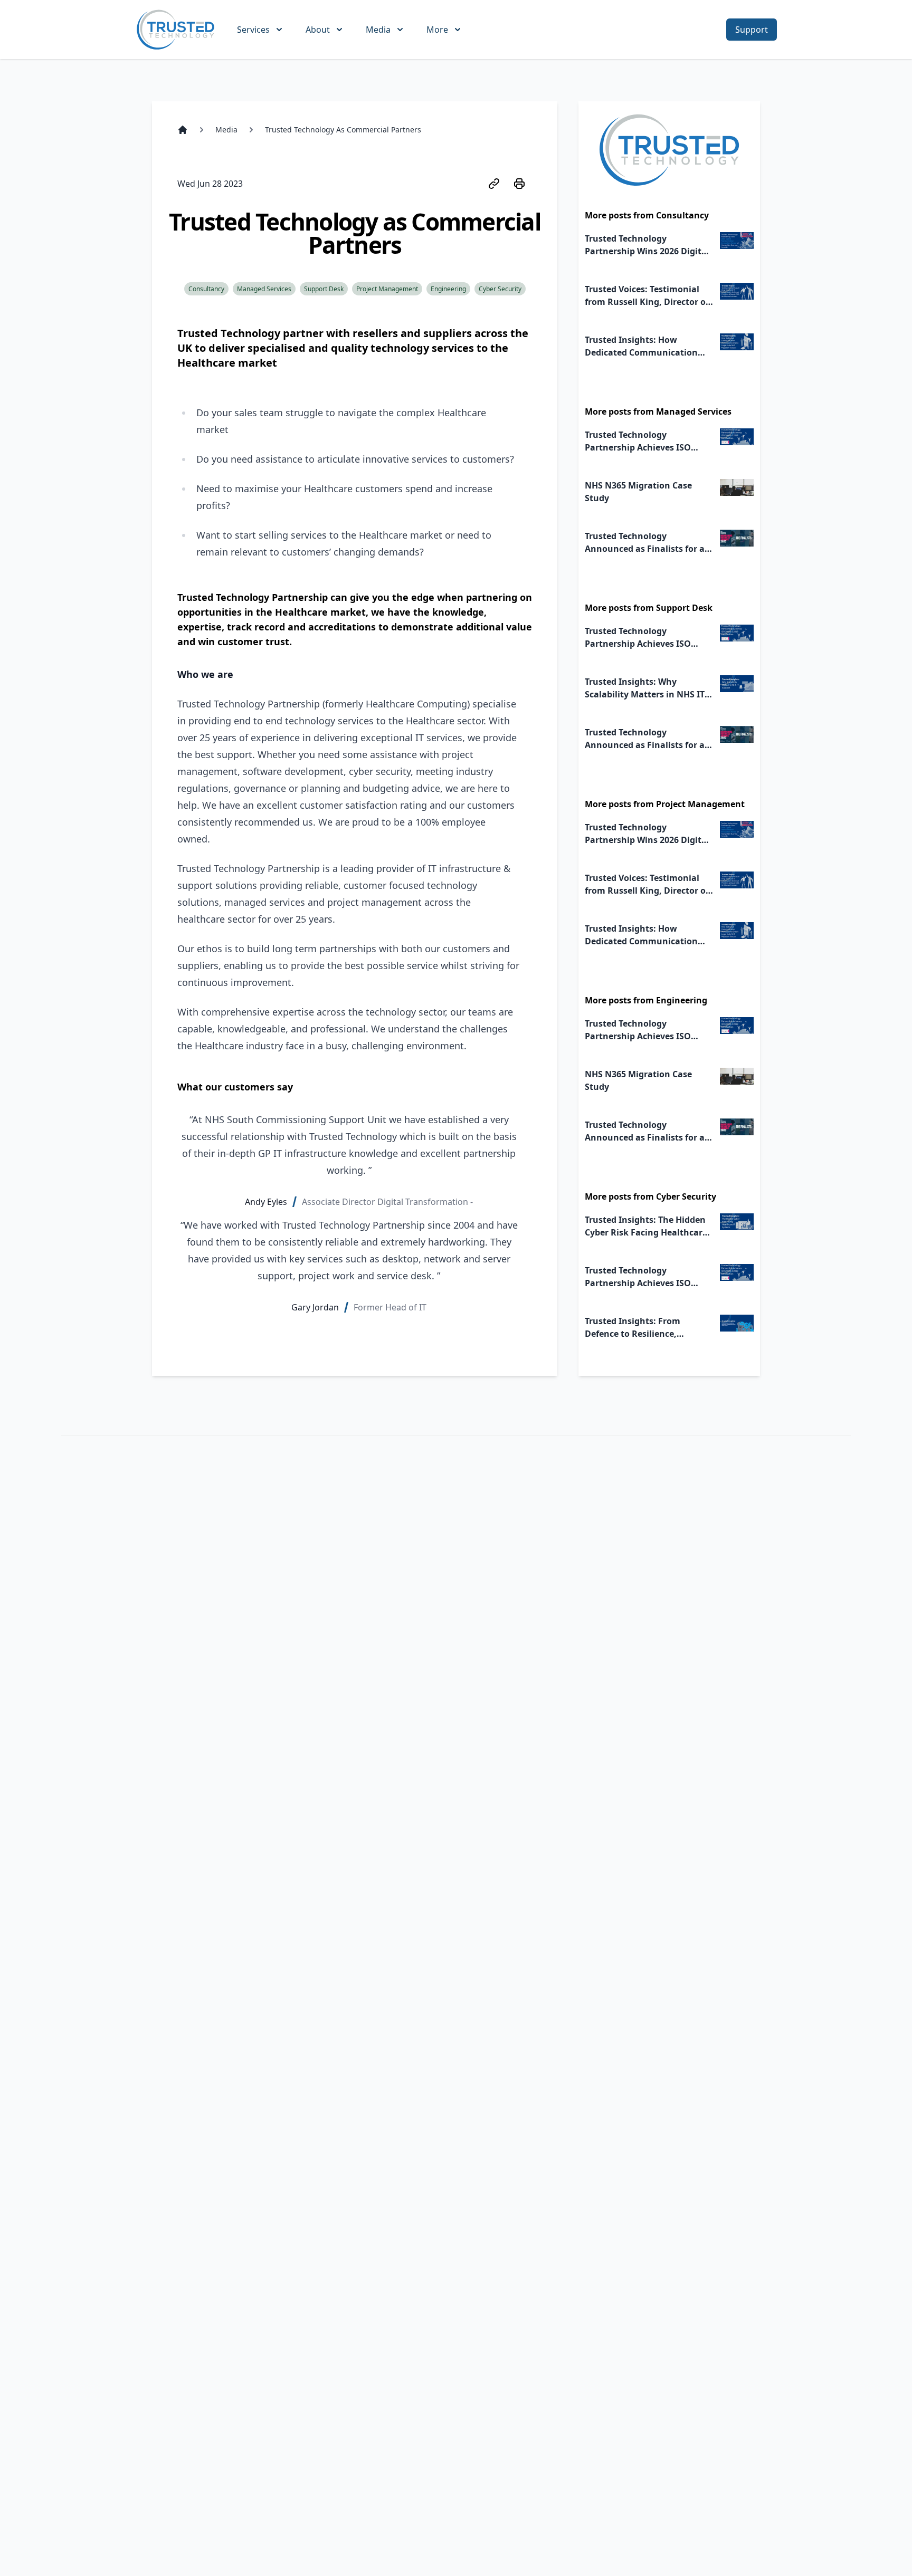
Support (752, 30)
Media (226, 130)
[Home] (183, 130)
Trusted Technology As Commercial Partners (343, 130)
